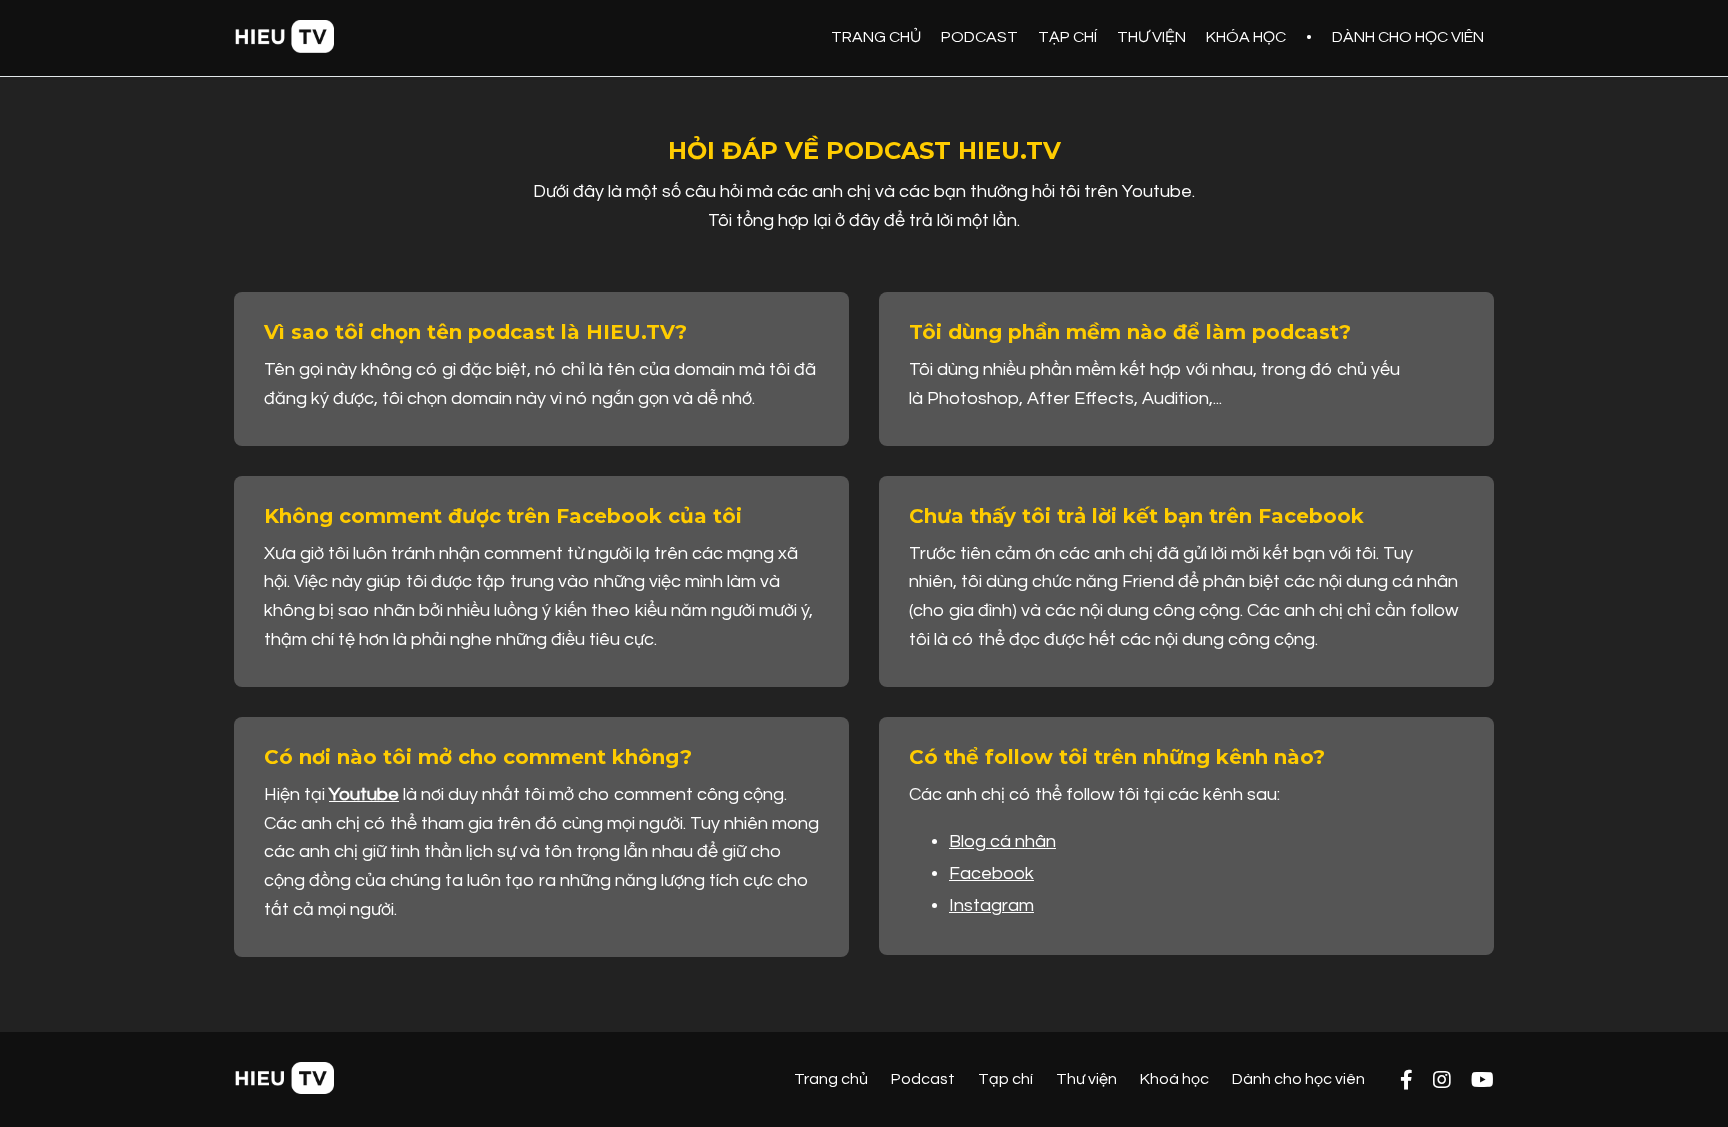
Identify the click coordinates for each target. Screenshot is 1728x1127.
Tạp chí (1005, 1079)
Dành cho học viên (1298, 1079)
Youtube (364, 794)
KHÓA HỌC (1246, 37)
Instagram (991, 905)
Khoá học (1174, 1079)
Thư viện (1086, 1079)
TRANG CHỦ (876, 37)
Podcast (923, 1079)
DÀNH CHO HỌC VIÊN (1408, 37)
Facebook (991, 873)
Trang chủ (831, 1079)
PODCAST (979, 37)
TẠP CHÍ (1067, 37)
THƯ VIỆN (1151, 37)
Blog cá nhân (1002, 841)
